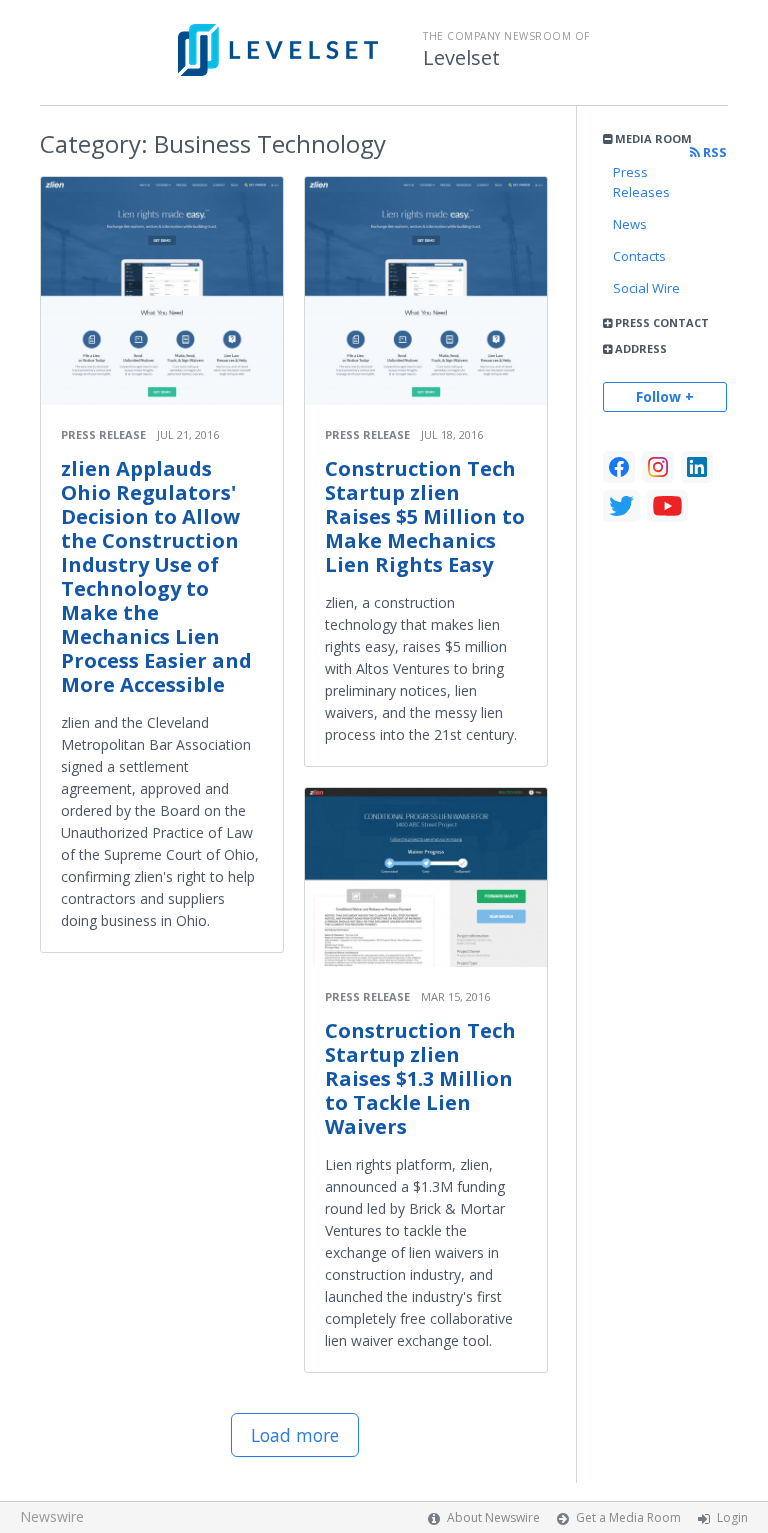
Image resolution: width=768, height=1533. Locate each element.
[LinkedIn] (697, 467)
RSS (713, 152)
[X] (621, 506)
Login (732, 1517)
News (630, 224)
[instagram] (658, 467)
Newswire (52, 1516)
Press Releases (641, 182)
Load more (295, 1435)
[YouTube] (667, 506)
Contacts (639, 256)
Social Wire (646, 288)
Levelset (461, 58)
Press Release (103, 434)
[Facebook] (619, 467)
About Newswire (493, 1517)
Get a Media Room (628, 1517)
